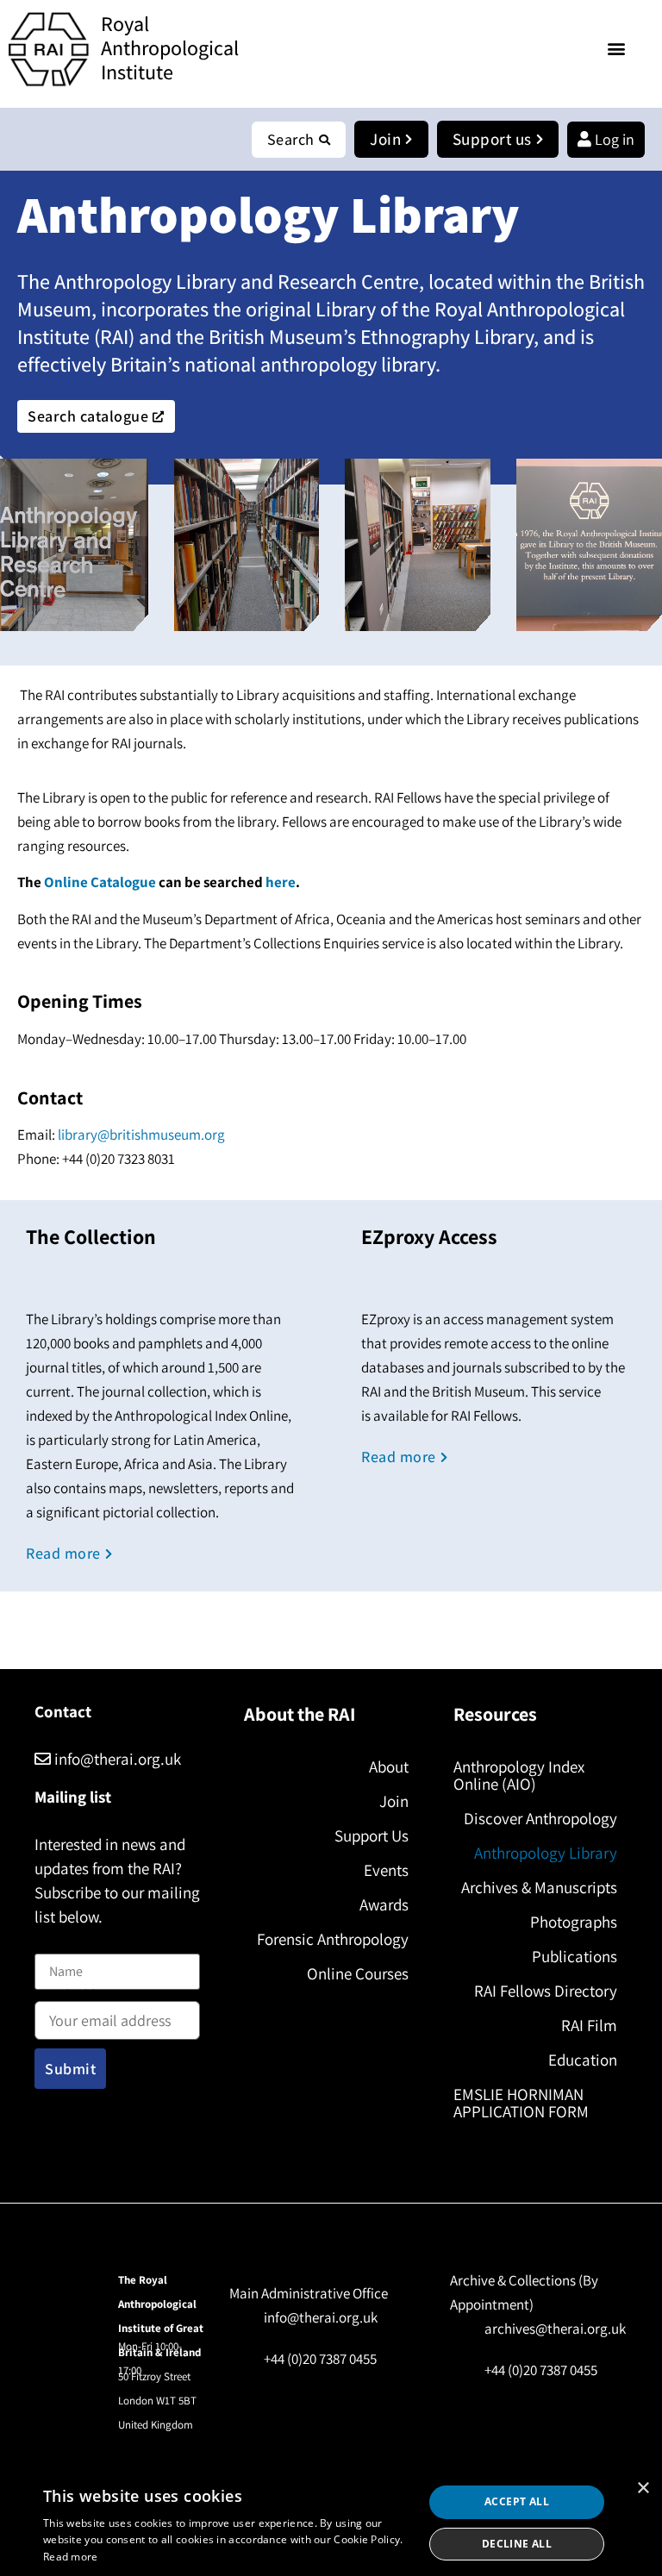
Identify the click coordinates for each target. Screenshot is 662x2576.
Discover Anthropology (540, 1818)
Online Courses (357, 1973)
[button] (617, 48)
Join (393, 1801)
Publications (575, 1956)
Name (53, 1944)
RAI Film (589, 2025)
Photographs (574, 1922)
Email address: (78, 1997)
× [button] (643, 2488)
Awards (384, 1904)
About (388, 1766)
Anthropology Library (546, 1853)
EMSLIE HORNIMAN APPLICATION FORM (521, 2103)
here (281, 882)
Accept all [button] (517, 2501)
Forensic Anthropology (332, 1939)
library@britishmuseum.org (141, 1135)
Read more (71, 2557)
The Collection (91, 1236)
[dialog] (331, 2523)
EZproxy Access (429, 1236)
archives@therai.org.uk (555, 2329)
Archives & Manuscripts (539, 1887)
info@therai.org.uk (116, 1759)
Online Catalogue (100, 882)
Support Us (371, 1835)
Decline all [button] (517, 2544)
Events (386, 1870)
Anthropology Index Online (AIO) (519, 1775)
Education (583, 2060)
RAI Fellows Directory (546, 1991)
